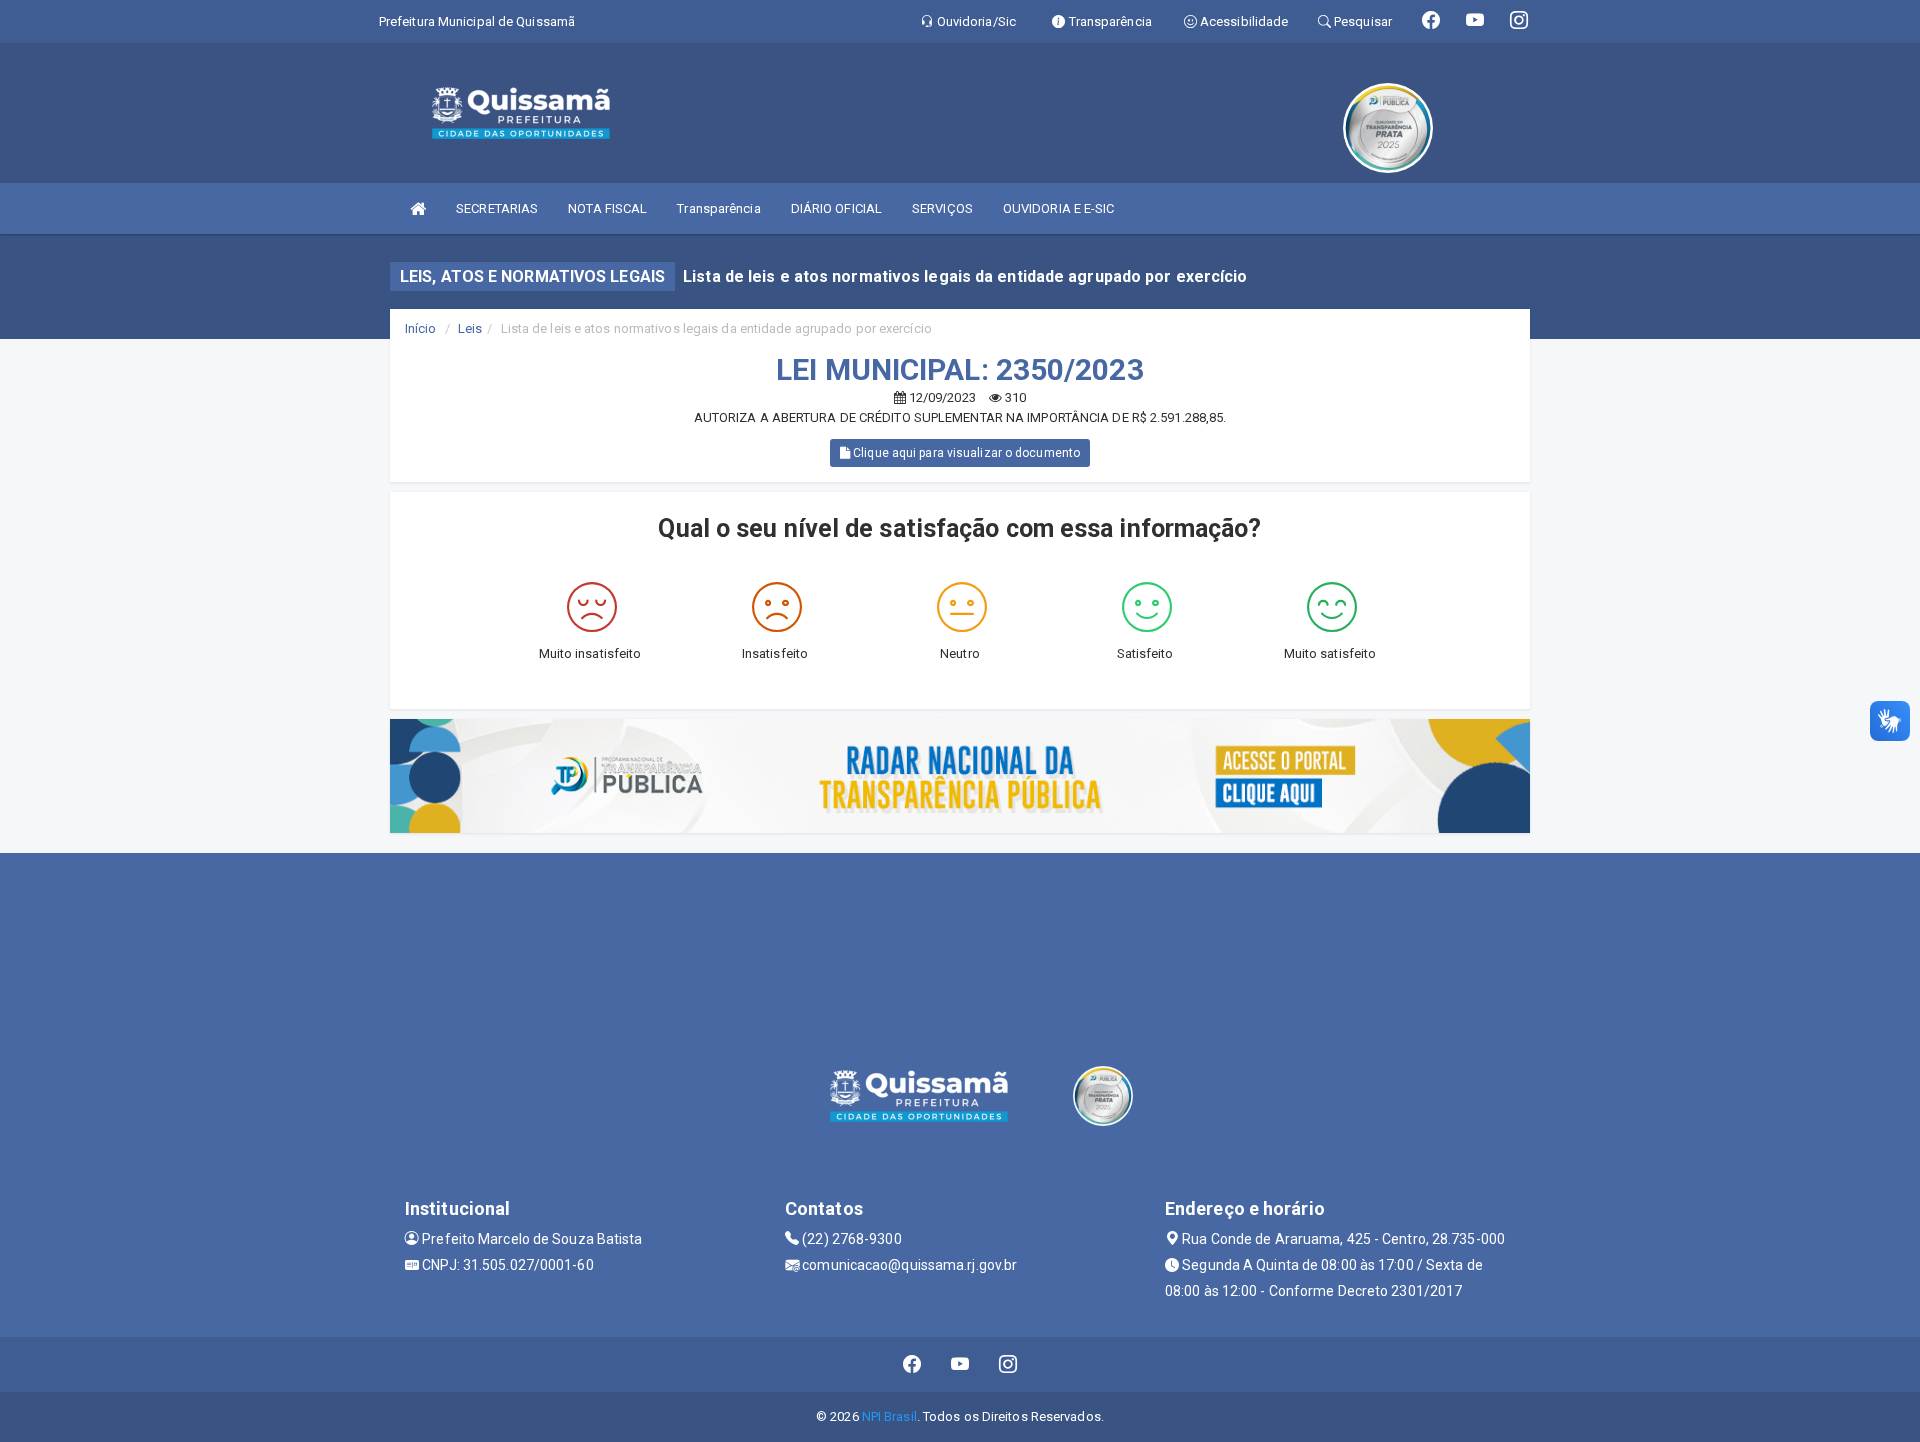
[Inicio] (418, 208)
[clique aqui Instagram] (1008, 1364)
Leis (470, 328)
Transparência (718, 208)
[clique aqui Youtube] (960, 1364)
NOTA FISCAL (607, 208)
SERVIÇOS (942, 208)
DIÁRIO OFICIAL (836, 208)
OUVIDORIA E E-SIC (1059, 208)
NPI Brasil (889, 1416)
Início (421, 328)
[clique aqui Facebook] (912, 1364)
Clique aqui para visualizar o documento (965, 453)
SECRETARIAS (497, 208)
